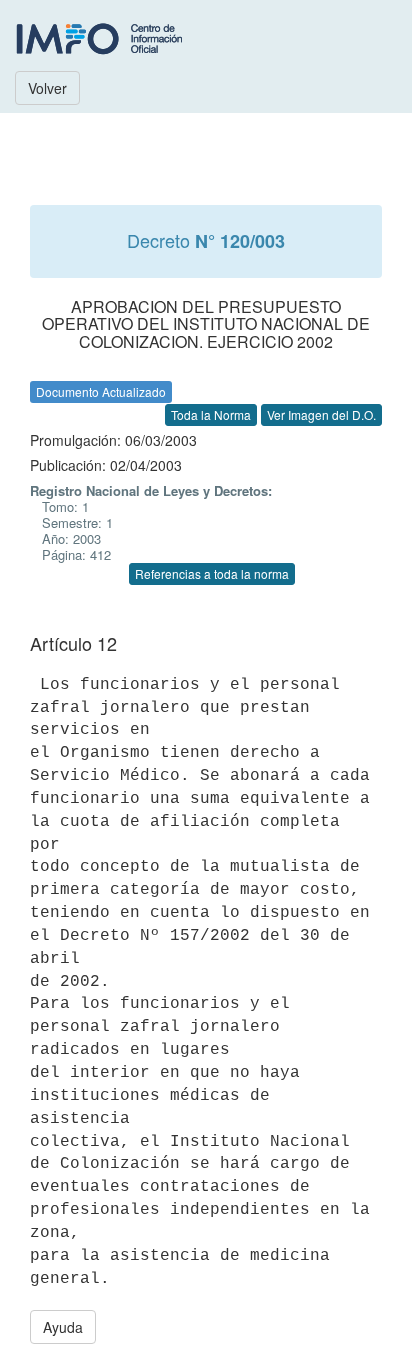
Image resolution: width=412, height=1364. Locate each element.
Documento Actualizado (101, 391)
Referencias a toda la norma (212, 573)
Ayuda (63, 1327)
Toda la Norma (211, 414)
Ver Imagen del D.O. (321, 414)
